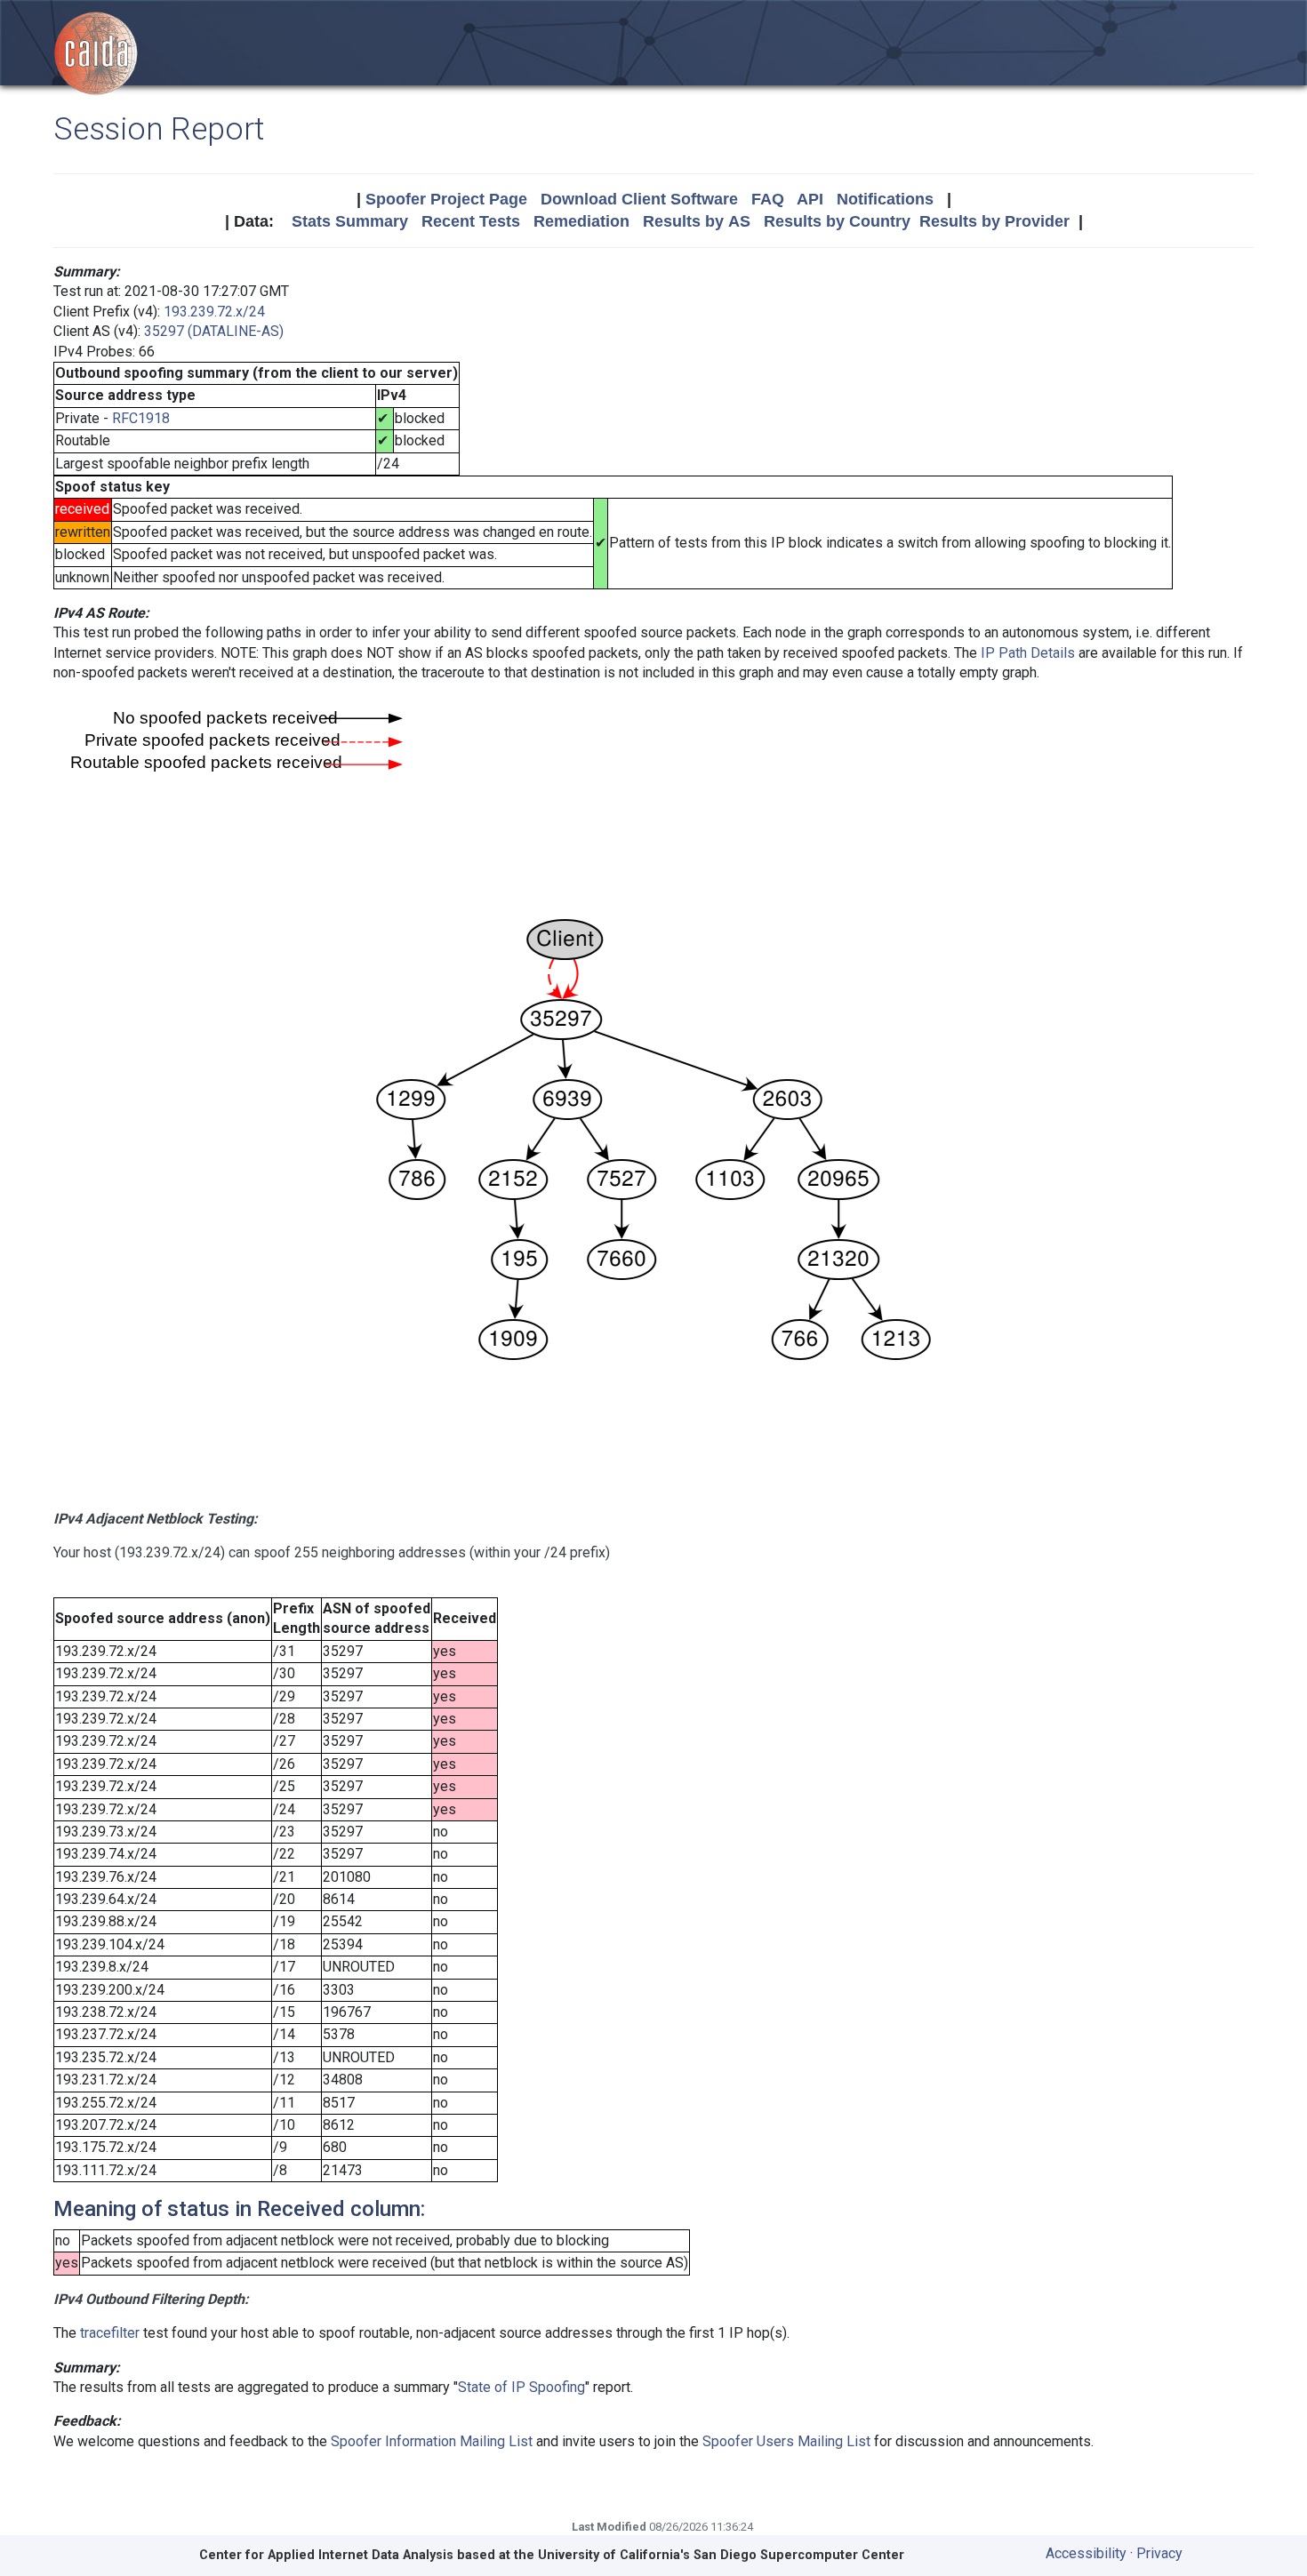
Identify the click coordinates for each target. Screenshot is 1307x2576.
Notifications (885, 199)
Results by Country (837, 221)
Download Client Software (639, 199)
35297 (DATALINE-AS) (214, 331)
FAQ (768, 199)
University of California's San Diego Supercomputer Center (721, 2555)
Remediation (581, 221)
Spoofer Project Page (446, 199)
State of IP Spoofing (521, 2387)
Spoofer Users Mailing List (786, 2441)
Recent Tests (471, 221)
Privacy (1159, 2553)
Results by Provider (994, 221)
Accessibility (1086, 2553)
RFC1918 (141, 418)
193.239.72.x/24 (214, 312)
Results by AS (697, 221)
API (810, 199)
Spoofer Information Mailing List (432, 2441)
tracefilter (110, 2333)
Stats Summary (350, 221)
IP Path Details (1028, 653)
